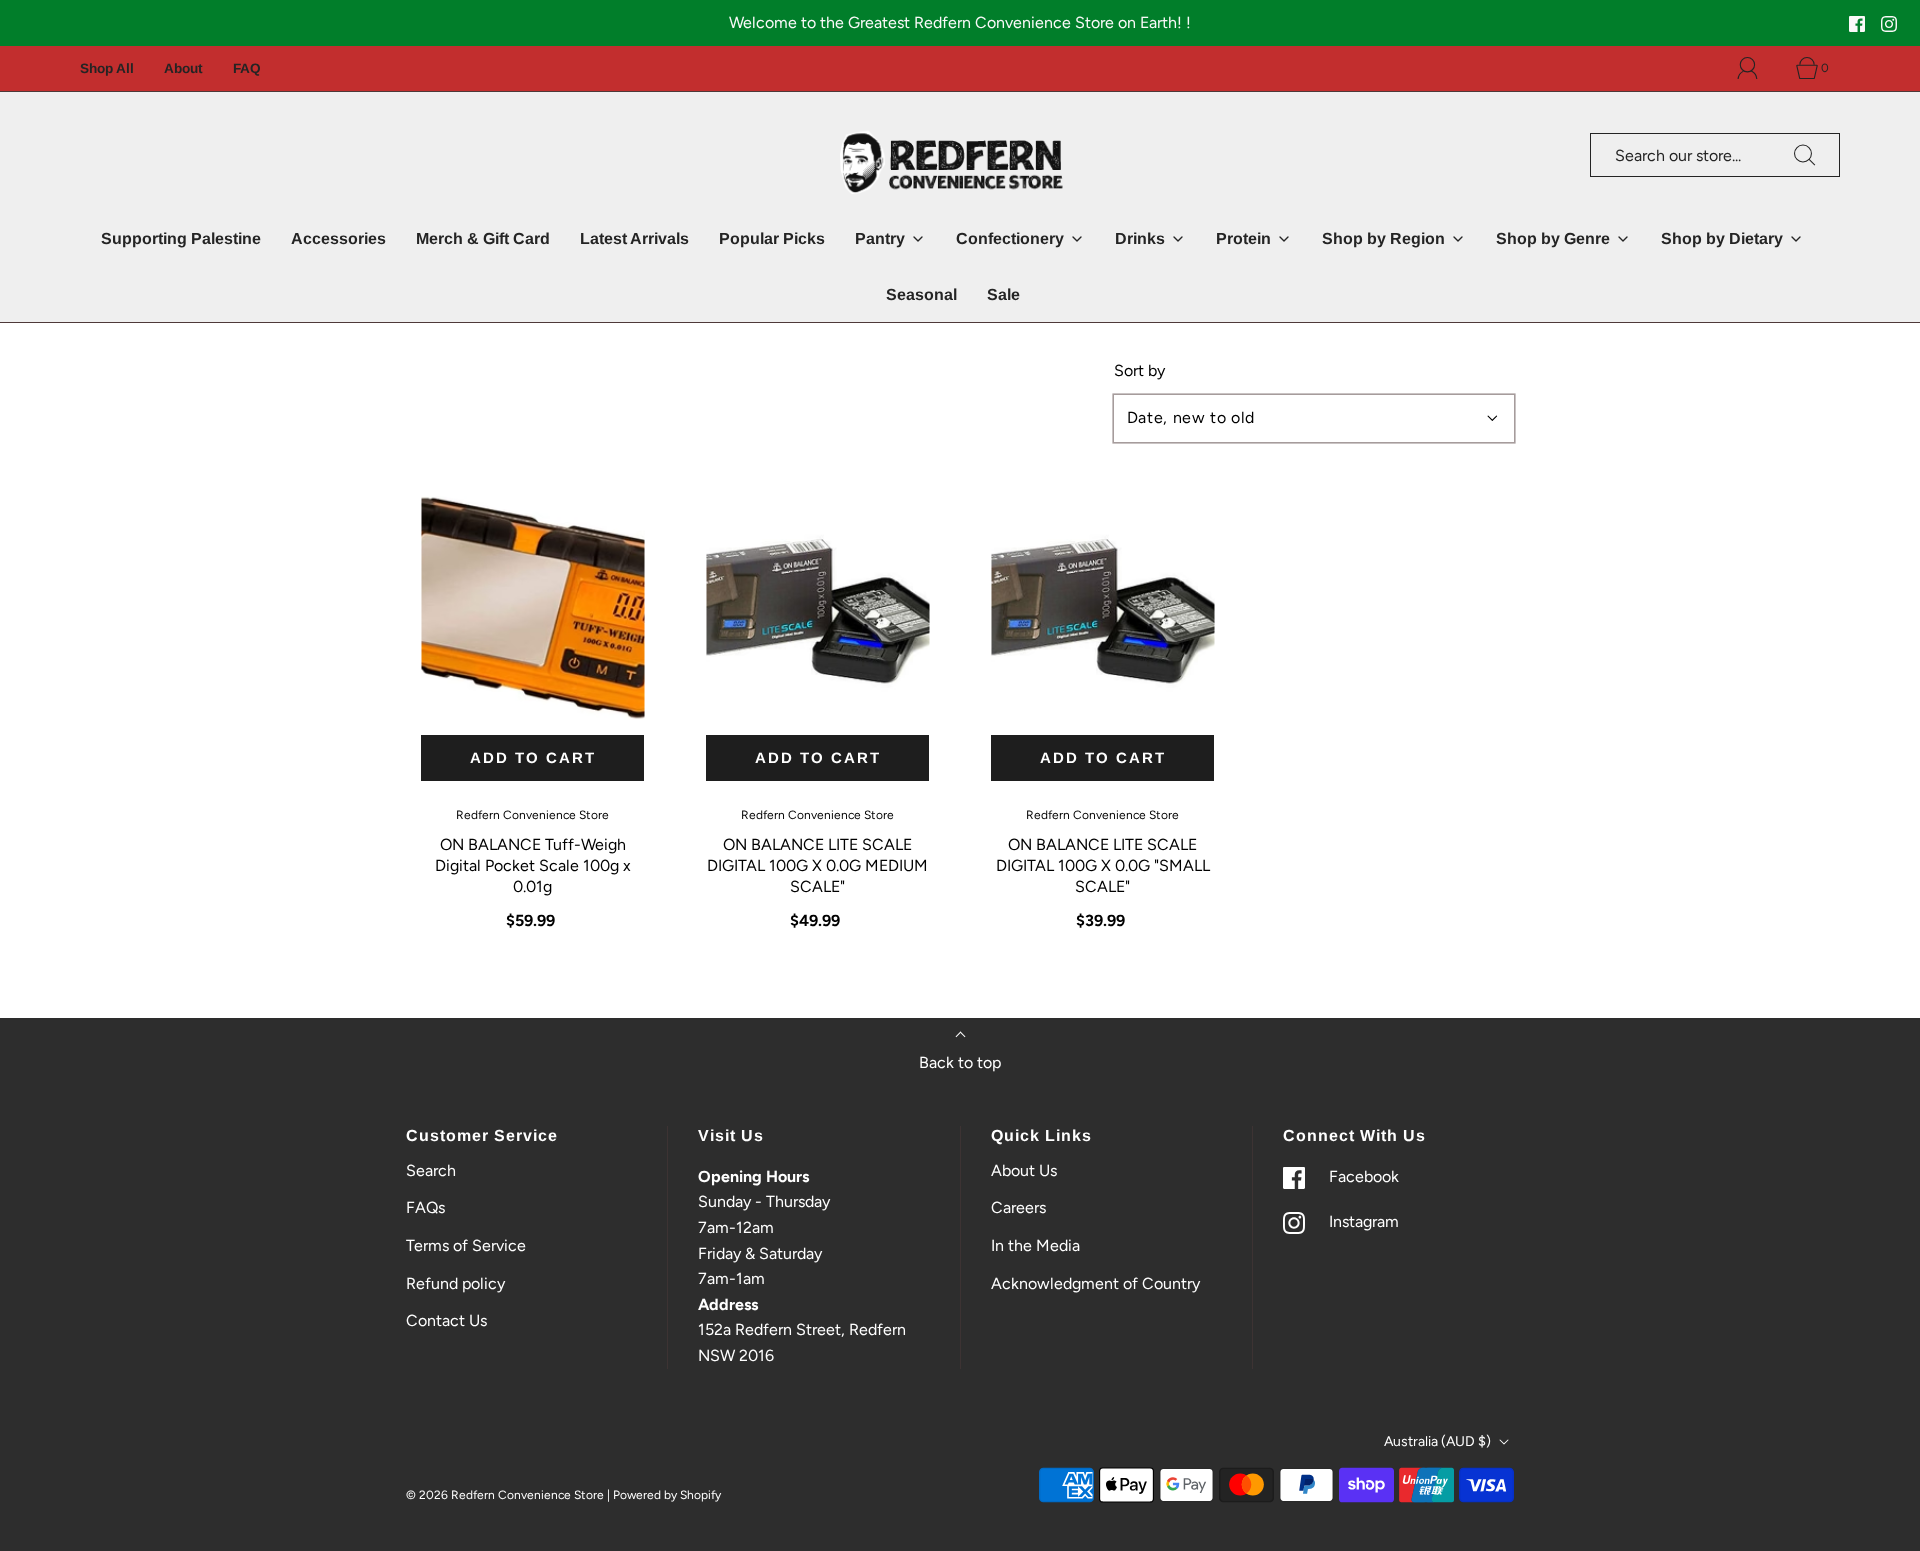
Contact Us (446, 1320)
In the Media (1035, 1245)
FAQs (425, 1207)
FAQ (247, 68)
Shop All (107, 68)
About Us (1024, 1170)
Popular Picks (772, 238)
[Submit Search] (1805, 155)
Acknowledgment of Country (1095, 1283)
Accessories (338, 238)
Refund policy (455, 1283)
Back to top (960, 1062)
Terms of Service (466, 1245)
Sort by (1139, 371)
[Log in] (1759, 68)
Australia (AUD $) (1439, 1441)
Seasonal (921, 294)
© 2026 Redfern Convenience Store (505, 1495)
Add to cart (533, 757)
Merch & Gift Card (483, 238)
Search (431, 1170)
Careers (1018, 1207)
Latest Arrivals (634, 238)
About (183, 68)
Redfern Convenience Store (532, 815)
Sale (1003, 294)
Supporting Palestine (181, 238)
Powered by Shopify (667, 1495)
